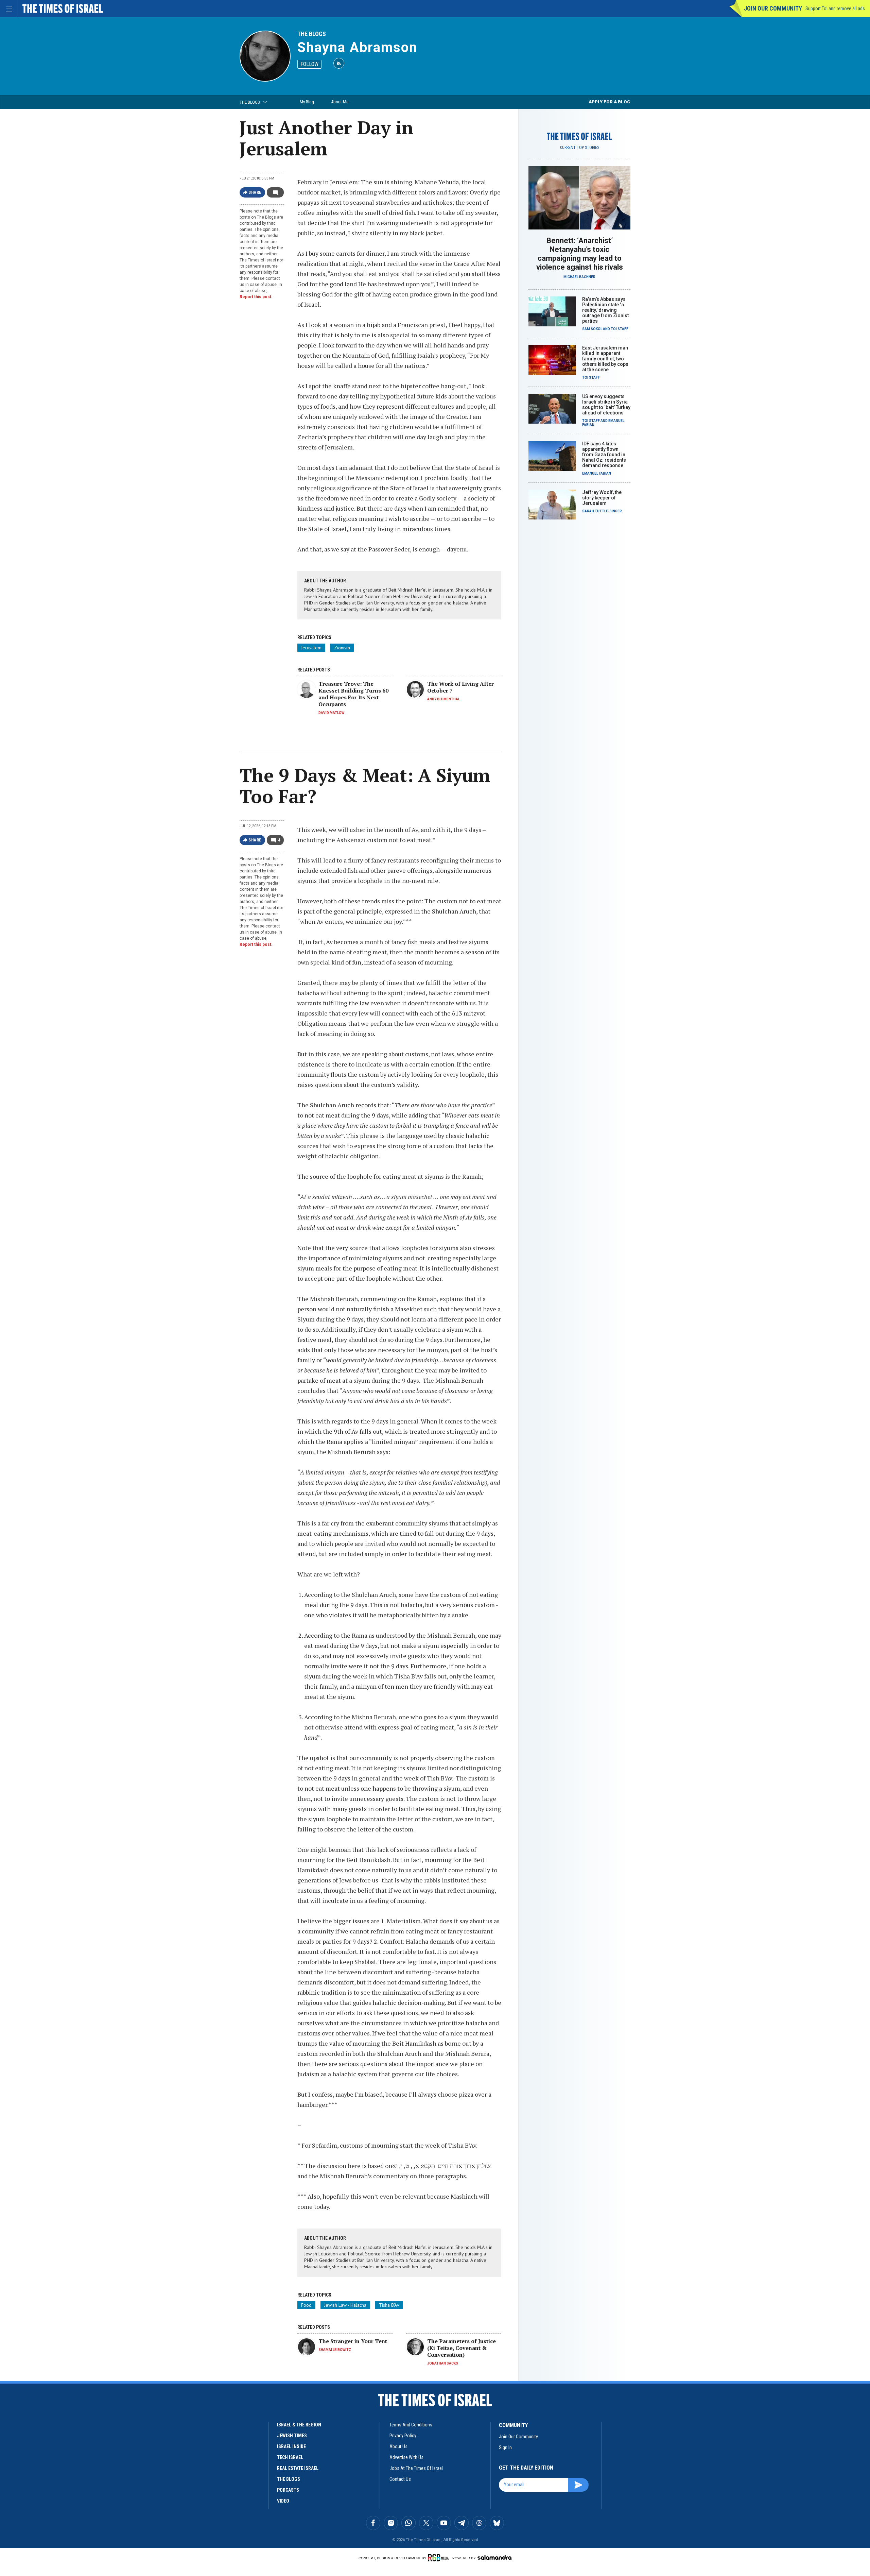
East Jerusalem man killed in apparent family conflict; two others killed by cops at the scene (605, 359)
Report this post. (256, 297)
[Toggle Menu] (8, 8)
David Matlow (331, 713)
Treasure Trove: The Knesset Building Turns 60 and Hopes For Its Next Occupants (353, 694)
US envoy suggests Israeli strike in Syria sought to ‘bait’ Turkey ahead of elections (606, 405)
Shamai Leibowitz (335, 2350)
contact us (400, 2479)
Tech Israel (290, 2457)
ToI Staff (620, 329)
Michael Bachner (579, 277)
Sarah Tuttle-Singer (602, 511)
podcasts (288, 2490)
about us (398, 2446)
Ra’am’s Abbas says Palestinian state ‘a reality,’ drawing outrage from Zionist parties (605, 310)
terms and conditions (411, 2425)
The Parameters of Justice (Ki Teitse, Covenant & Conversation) (462, 2348)
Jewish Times (292, 2436)
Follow (309, 64)
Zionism (342, 648)
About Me (340, 102)
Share (255, 192)
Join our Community (773, 8)
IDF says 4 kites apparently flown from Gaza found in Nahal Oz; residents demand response (604, 455)
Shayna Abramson (357, 47)
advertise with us (406, 2457)
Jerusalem (311, 648)
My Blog (307, 102)
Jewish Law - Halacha (345, 2305)
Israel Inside (291, 2446)
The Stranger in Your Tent (353, 2341)
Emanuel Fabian (597, 473)
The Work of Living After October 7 (460, 687)
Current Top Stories (580, 148)
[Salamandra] (494, 2557)
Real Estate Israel (298, 2468)
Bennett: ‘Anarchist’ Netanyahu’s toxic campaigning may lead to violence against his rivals (580, 254)
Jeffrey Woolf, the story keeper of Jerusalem (602, 498)
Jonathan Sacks (443, 2363)
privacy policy (403, 2436)
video (283, 2501)
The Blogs (312, 34)
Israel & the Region (299, 2425)
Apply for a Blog (610, 102)
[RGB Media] (440, 2558)
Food (306, 2305)
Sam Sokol (592, 329)
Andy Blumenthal (443, 699)
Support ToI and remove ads (835, 8)
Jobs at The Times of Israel (416, 2468)
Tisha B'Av (389, 2305)
